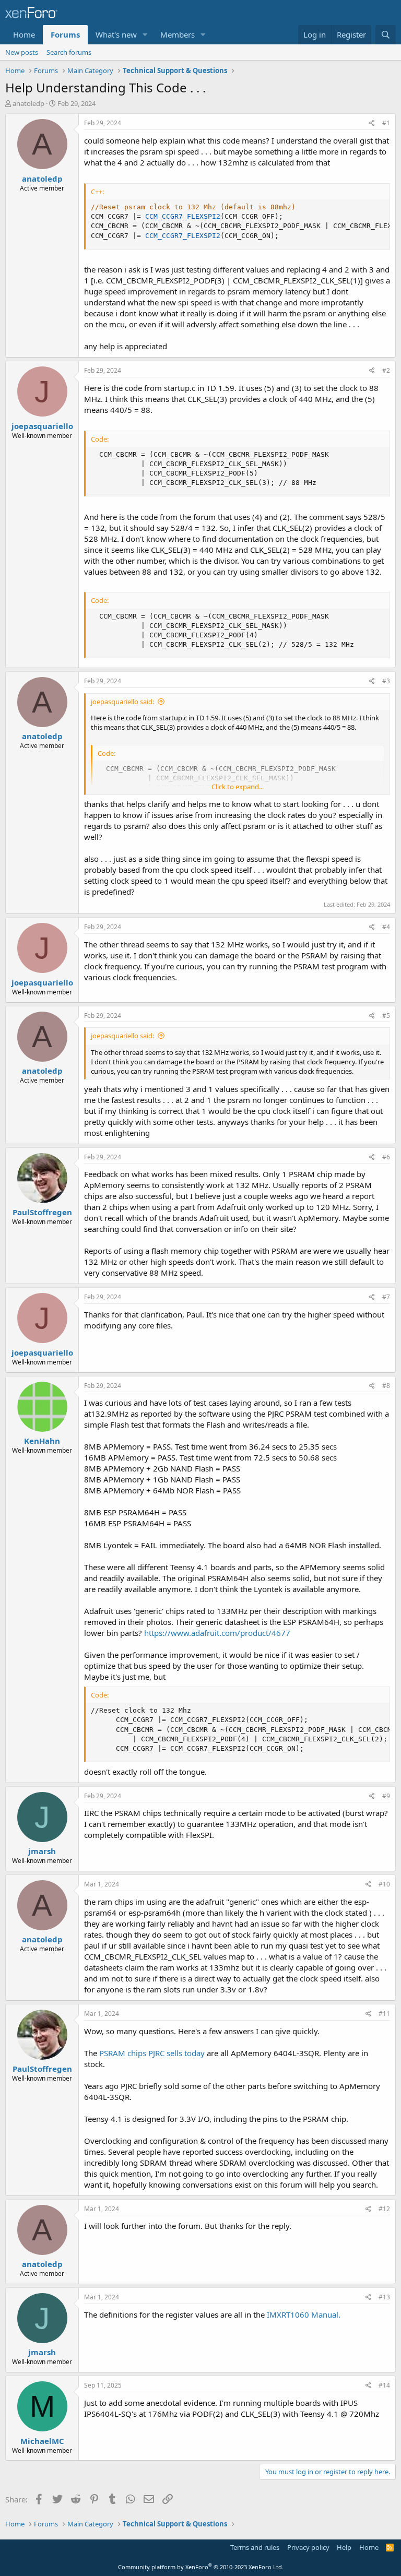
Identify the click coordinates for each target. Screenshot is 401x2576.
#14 (384, 2385)
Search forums (69, 52)
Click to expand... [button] (238, 787)
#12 (384, 2209)
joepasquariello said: (122, 702)
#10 (384, 1884)
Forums (65, 34)
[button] (145, 35)
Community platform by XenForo (201, 2567)
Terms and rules (255, 2547)
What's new (116, 34)
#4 (386, 927)
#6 (386, 1157)
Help (344, 2547)
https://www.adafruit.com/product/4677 (217, 1633)
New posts (22, 52)
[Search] (386, 35)
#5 (386, 1016)
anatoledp (28, 103)
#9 (386, 1796)
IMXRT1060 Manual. (304, 2314)
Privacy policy (308, 2547)
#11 (384, 2014)
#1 (386, 123)
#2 (386, 370)
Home (24, 34)
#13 (384, 2297)
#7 (386, 1297)
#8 (386, 1386)
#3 (386, 681)
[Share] (372, 123)
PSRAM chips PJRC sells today (152, 2053)
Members (178, 34)
